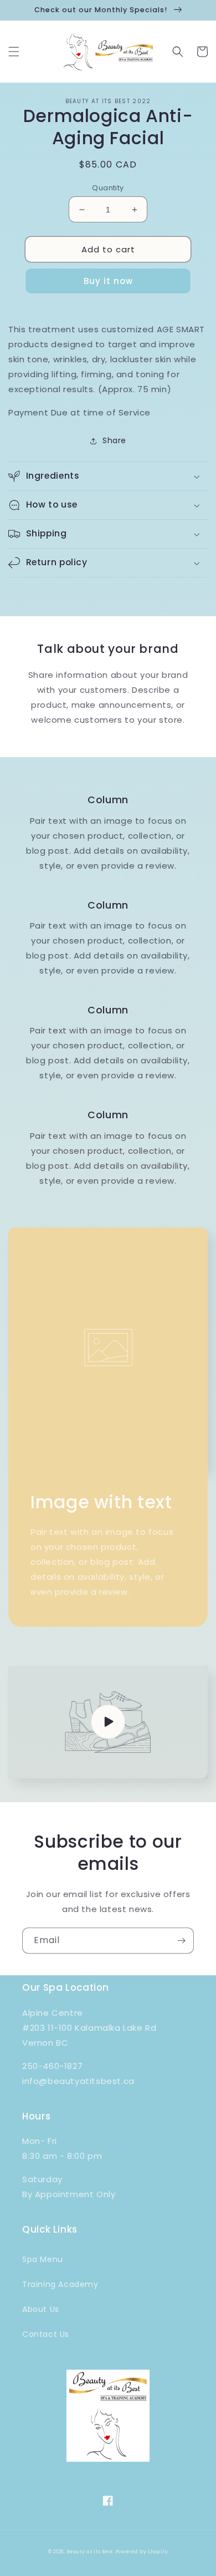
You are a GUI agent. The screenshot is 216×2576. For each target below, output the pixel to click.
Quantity (108, 188)
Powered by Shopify (142, 2552)
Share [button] (114, 440)
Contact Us (46, 2334)
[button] (14, 52)
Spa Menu (43, 2259)
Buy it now (108, 281)
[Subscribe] (181, 1941)
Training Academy (60, 2284)
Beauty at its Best (90, 2552)
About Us (41, 2309)
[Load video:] (108, 1722)
